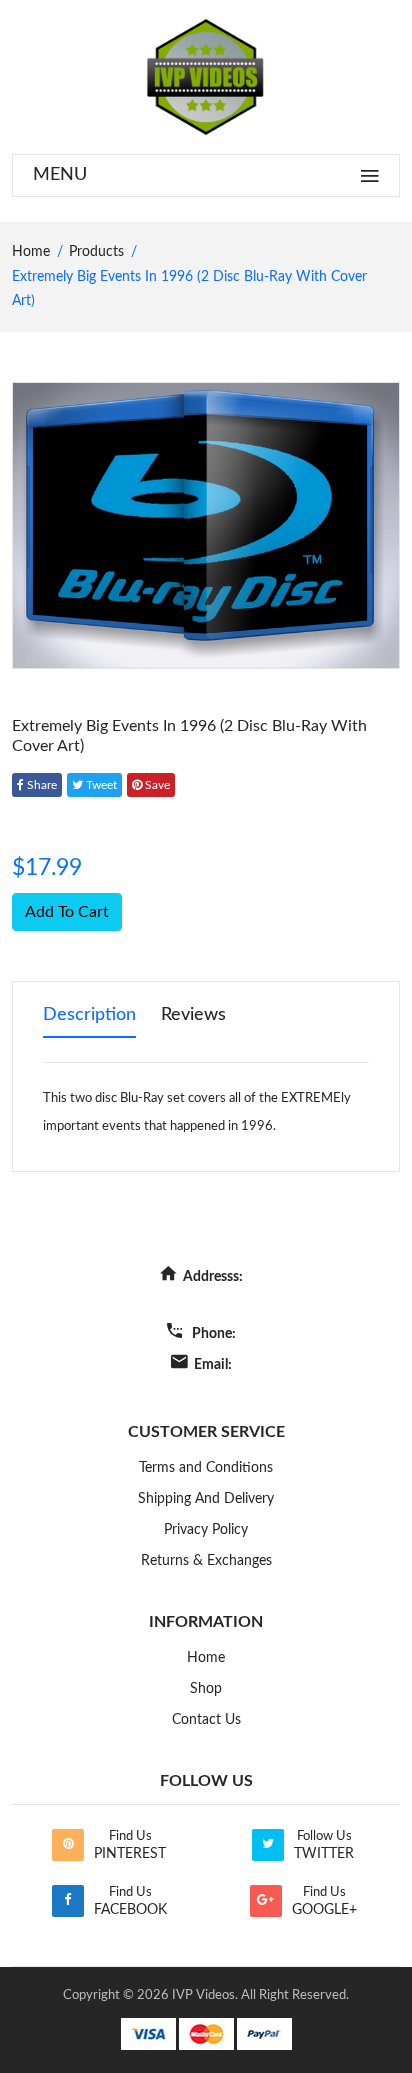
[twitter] (268, 1845)
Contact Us (206, 1720)
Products (96, 252)
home (31, 252)
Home (206, 1658)
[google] (266, 1901)
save (156, 785)
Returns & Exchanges (206, 1561)
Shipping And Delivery (206, 1499)
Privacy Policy (206, 1530)
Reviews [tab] (193, 1015)
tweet (100, 785)
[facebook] (68, 1901)
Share (40, 785)
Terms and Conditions (206, 1468)
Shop (206, 1689)
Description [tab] (89, 1015)
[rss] (68, 1845)
